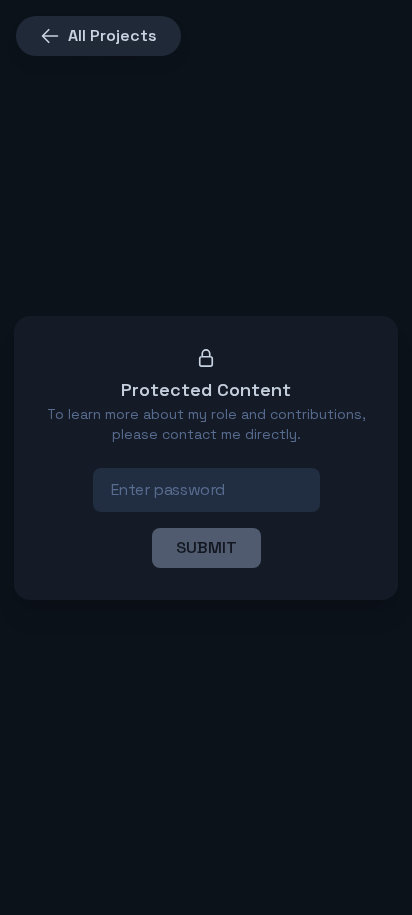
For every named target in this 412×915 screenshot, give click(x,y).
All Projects (112, 35)
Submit (206, 547)
